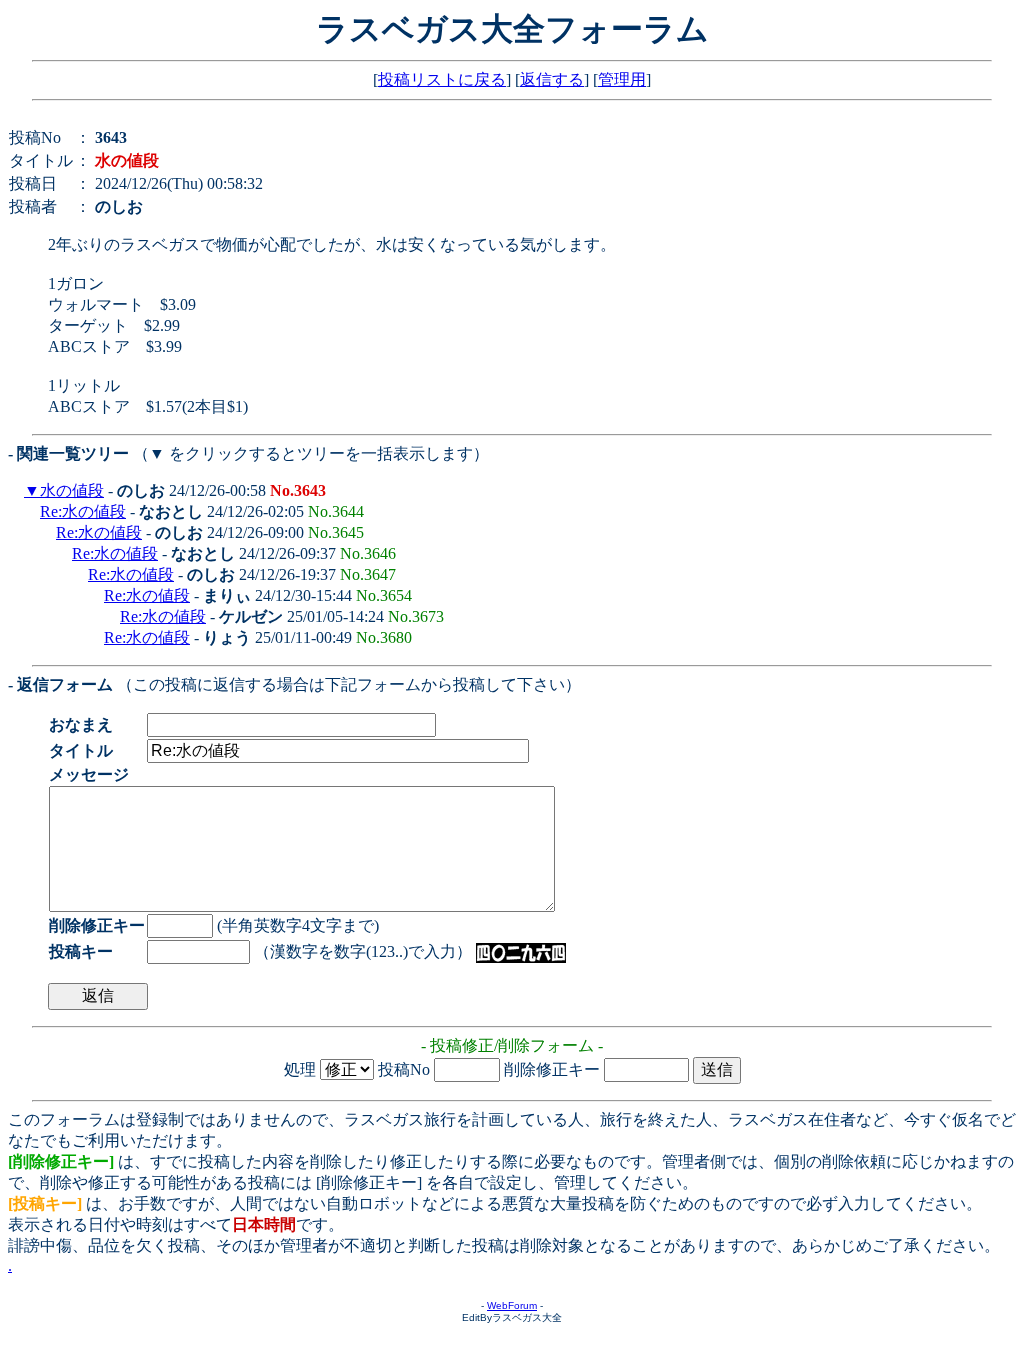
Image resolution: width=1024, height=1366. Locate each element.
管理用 (622, 79)
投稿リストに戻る (442, 79)
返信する (552, 79)
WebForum (512, 1305)
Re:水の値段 (83, 511)
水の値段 (72, 490)
